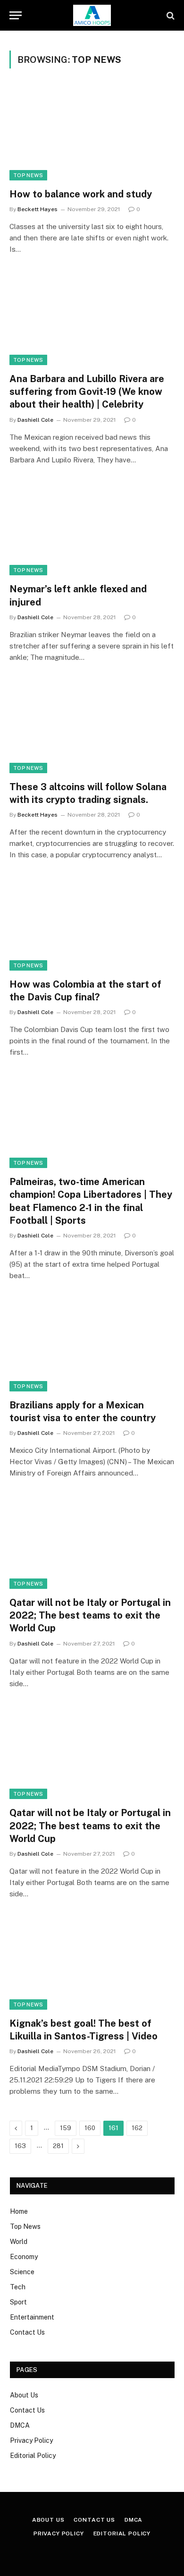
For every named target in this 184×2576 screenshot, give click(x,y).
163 (20, 2146)
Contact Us (27, 2332)
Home (19, 2211)
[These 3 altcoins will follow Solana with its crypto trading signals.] (92, 727)
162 (137, 2128)
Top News (28, 175)
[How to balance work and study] (92, 134)
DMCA (20, 2425)
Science (22, 2272)
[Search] (170, 15)
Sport (18, 2302)
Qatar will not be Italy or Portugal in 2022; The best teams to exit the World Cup (90, 1615)
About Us (24, 2395)
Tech (18, 2287)
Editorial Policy (33, 2456)
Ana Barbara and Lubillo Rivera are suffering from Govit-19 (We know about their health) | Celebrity (87, 392)
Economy (24, 2257)
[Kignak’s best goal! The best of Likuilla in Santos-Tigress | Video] (92, 1963)
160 (90, 2128)
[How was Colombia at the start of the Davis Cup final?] (92, 924)
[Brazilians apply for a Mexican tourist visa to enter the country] (92, 1345)
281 (58, 2146)
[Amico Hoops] (92, 15)
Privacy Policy (31, 2440)
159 (66, 2128)
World (19, 2242)
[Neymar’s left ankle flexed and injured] (92, 529)
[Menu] (16, 15)
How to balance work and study (81, 194)
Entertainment (32, 2317)
